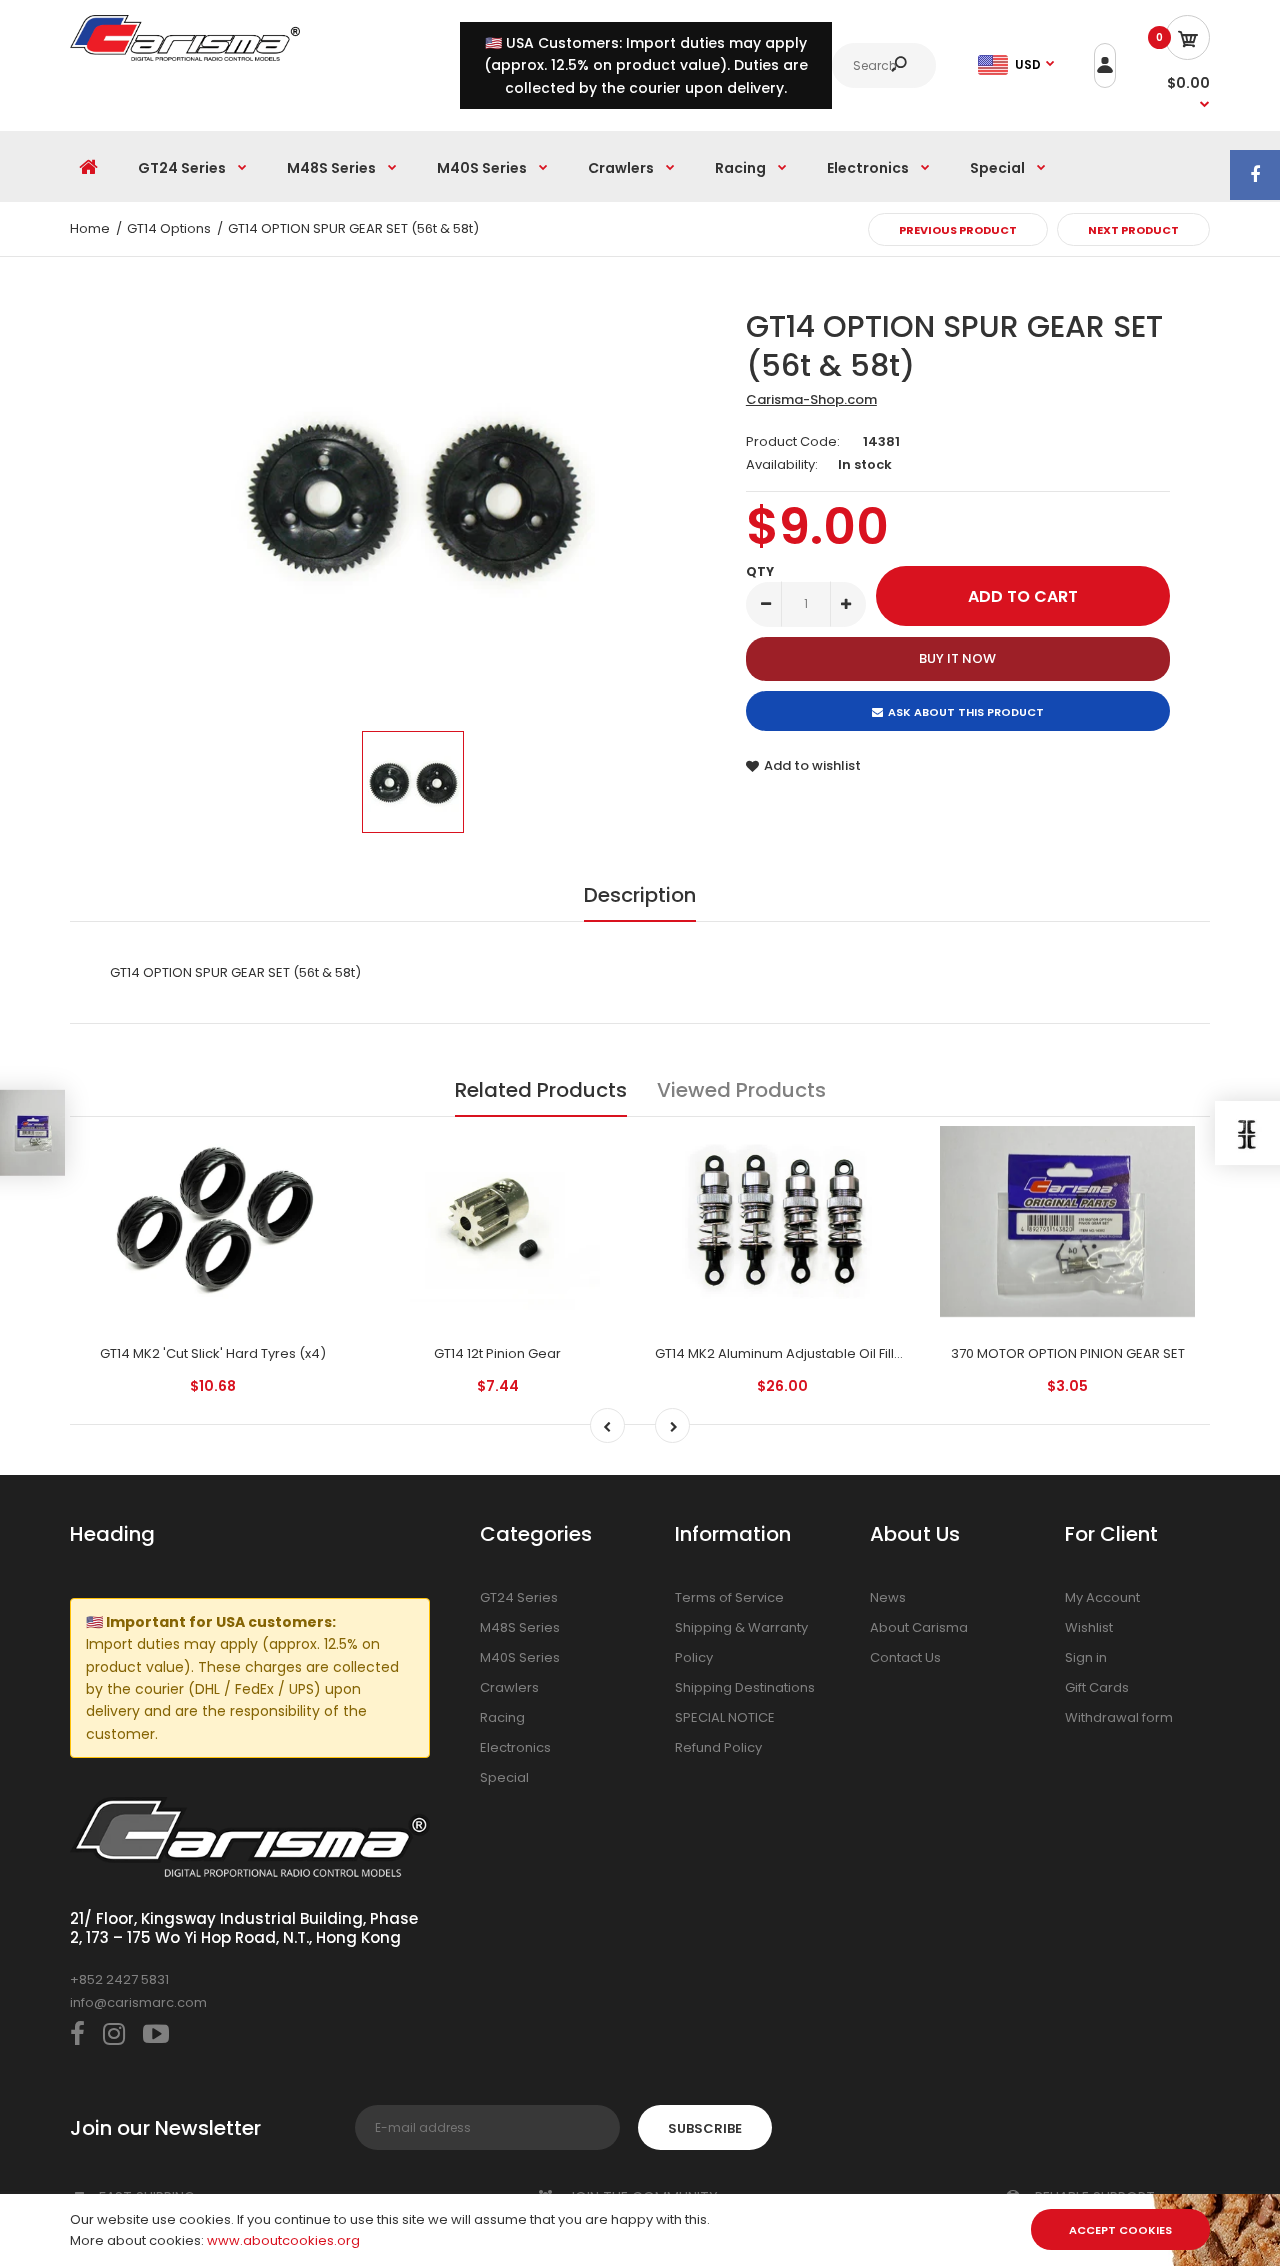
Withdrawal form (1119, 1717)
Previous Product (958, 230)
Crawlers (509, 1687)
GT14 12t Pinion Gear (497, 1353)
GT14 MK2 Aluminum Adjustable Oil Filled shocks (808, 1353)
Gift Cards (1097, 1687)
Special (504, 1777)
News (888, 1597)
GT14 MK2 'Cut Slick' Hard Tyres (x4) (213, 1353)
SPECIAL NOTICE (725, 1717)
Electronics (515, 1747)
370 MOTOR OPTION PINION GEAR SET (1068, 1353)
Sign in (1086, 1657)
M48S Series (520, 1627)
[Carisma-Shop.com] (185, 56)
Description (640, 895)
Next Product (1133, 230)
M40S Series (520, 1657)
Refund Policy (718, 1747)
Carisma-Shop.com (811, 399)
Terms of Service (729, 1597)
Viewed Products (741, 1090)
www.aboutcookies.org (283, 2240)
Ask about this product (966, 712)
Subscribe (705, 2128)
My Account (1102, 1597)
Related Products (541, 1090)
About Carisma (919, 1627)
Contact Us (905, 1657)
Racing (502, 1717)
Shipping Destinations (745, 1687)
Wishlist (1089, 1627)
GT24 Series (519, 1597)
